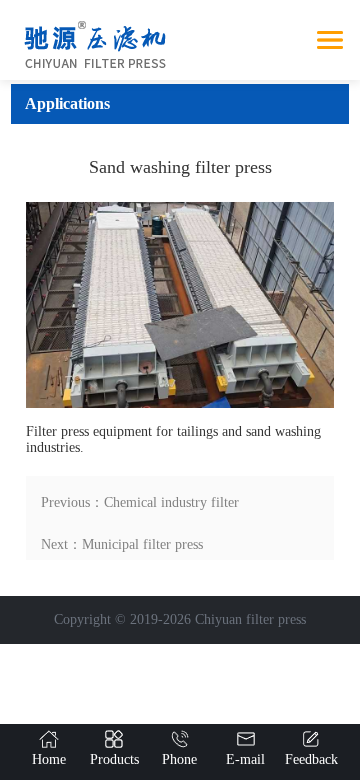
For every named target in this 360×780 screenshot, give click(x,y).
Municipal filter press (142, 544)
